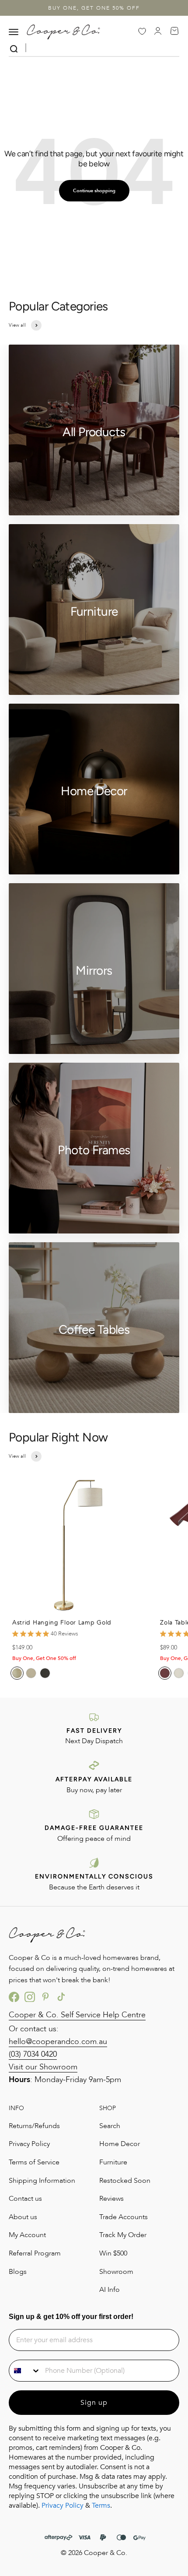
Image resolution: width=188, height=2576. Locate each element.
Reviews (111, 2199)
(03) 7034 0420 (33, 2054)
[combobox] (25, 2371)
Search (110, 2126)
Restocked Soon (125, 2181)
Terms (101, 2506)
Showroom (116, 2272)
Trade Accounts (124, 2217)
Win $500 (113, 2253)
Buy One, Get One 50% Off (94, 8)
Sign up (94, 2403)
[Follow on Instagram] (30, 1997)
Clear (173, 49)
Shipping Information (42, 2181)
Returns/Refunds (34, 2126)
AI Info (110, 2290)
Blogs (18, 2272)
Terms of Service (34, 2162)
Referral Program (35, 2253)
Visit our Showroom (43, 2067)
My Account (27, 2235)
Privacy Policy (29, 2144)
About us (23, 2217)
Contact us (25, 2199)
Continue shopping (94, 191)
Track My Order (123, 2235)
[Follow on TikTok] (61, 1997)
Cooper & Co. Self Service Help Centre (77, 2015)
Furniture (113, 2162)
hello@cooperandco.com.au (58, 2042)
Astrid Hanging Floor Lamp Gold (62, 1623)
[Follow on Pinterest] (45, 1997)
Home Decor (120, 2144)
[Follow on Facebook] (14, 1997)
